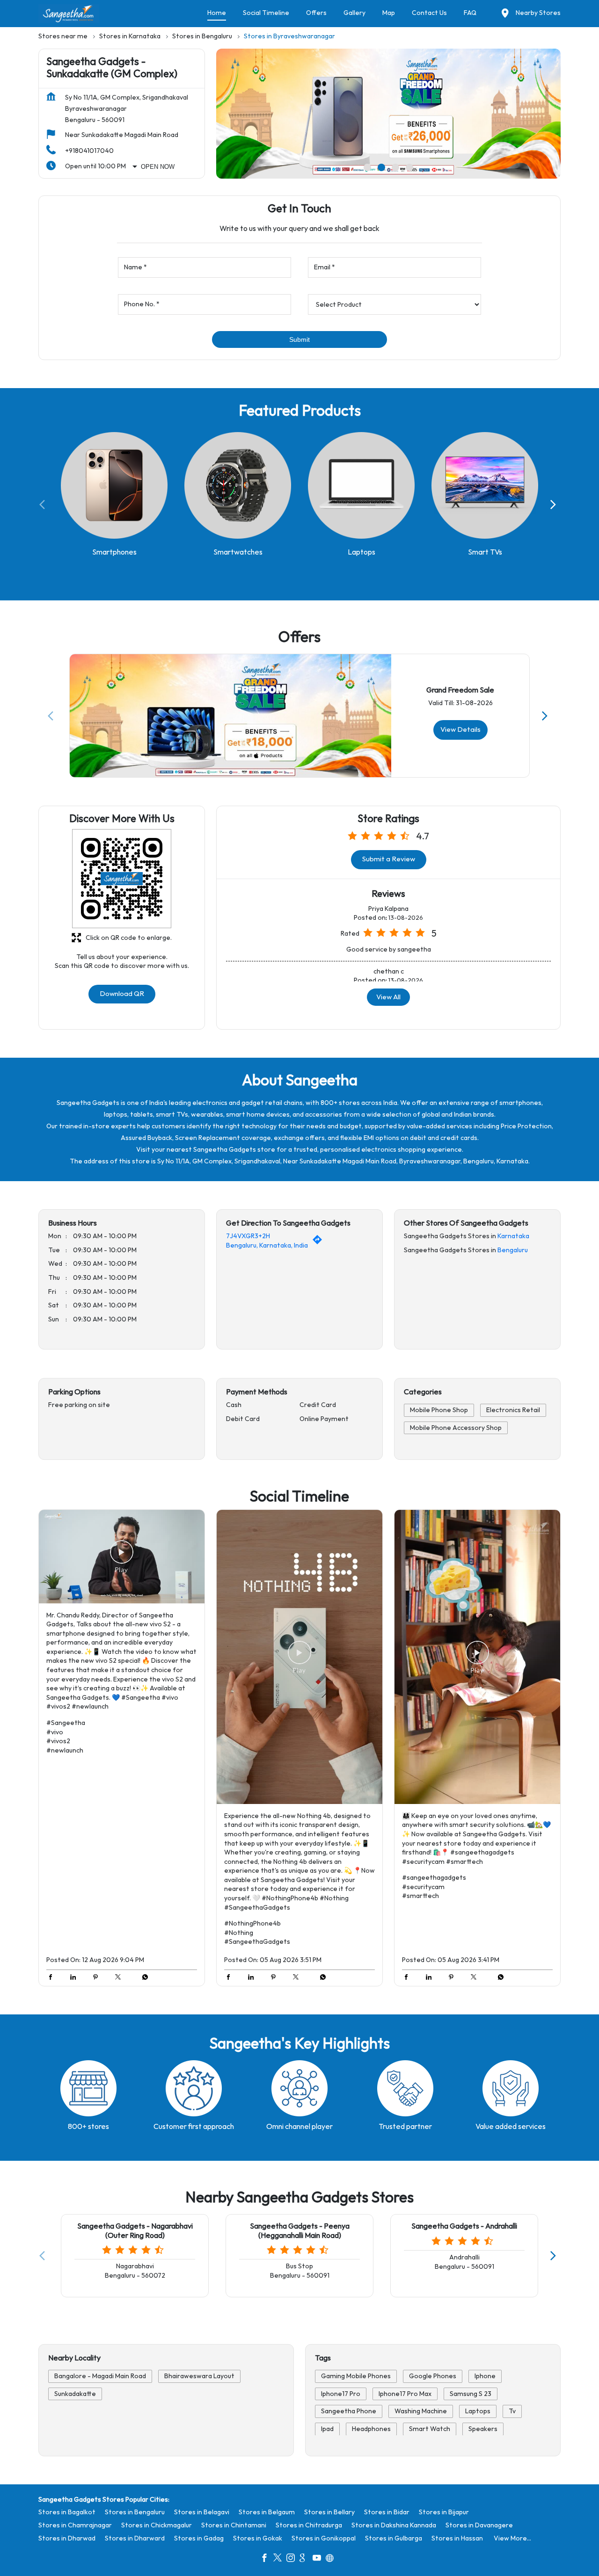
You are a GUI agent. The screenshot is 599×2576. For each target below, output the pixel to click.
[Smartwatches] (238, 486)
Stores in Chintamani (234, 2525)
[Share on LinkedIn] (75, 1978)
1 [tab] (367, 167)
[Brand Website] (332, 2559)
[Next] (555, 505)
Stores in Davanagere (479, 2525)
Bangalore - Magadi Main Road (100, 2376)
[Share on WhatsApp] (143, 1978)
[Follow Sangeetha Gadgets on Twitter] (280, 2559)
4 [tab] (409, 167)
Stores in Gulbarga (394, 2538)
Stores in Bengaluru (135, 2512)
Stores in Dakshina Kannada (394, 2525)
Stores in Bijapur (444, 2512)
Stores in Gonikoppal (324, 2538)
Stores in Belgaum (267, 2512)
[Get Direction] (320, 1242)
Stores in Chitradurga (309, 2525)
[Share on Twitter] (120, 1978)
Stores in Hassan (457, 2538)
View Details (460, 729)
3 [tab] (395, 167)
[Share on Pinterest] (98, 1978)
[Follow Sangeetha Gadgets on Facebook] (267, 2559)
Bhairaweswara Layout (199, 2376)
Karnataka (513, 1237)
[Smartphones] (114, 486)
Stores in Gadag (199, 2538)
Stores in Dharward (135, 2538)
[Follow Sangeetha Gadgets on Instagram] (293, 2559)
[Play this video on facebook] (122, 1557)
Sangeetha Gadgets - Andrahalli (464, 2226)
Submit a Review (389, 859)
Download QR (122, 994)
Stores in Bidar (387, 2512)
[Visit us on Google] (306, 2559)
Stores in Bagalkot (67, 2512)
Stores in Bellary (329, 2512)
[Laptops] (361, 486)
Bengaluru (513, 1250)
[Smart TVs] (485, 486)
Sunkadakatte (75, 2393)
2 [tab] (381, 167)
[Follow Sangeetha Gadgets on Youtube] (319, 2559)
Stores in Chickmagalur (157, 2525)
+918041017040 (89, 151)
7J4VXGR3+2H (248, 1237)
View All (388, 997)
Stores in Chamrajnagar (75, 2525)
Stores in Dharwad (67, 2538)
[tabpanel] (388, 114)
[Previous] (44, 505)
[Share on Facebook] (53, 1978)
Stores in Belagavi (202, 2512)
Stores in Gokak (258, 2538)
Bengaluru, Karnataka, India (267, 1245)
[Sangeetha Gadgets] (69, 14)
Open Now (158, 167)
